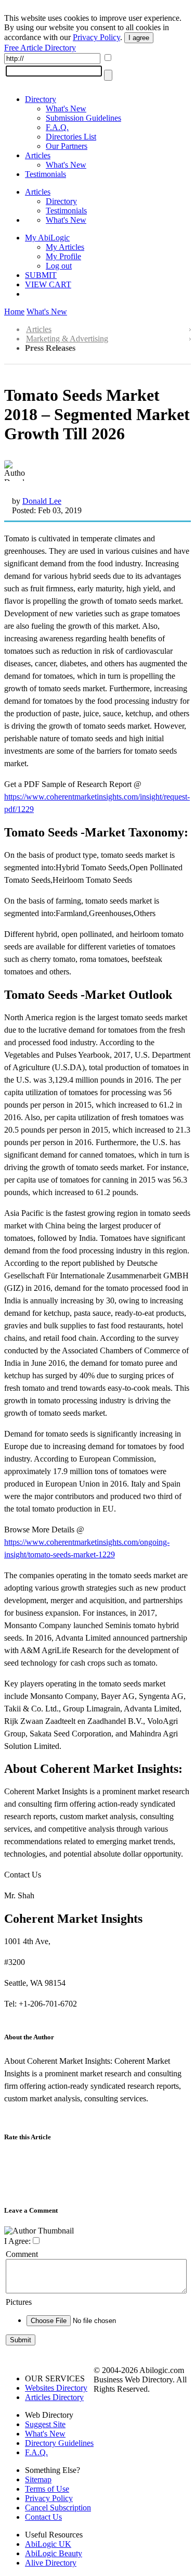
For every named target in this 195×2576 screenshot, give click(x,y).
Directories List (71, 137)
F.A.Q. (57, 127)
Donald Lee (42, 501)
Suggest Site (45, 2424)
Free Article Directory (40, 48)
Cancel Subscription (58, 2508)
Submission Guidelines (83, 118)
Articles (38, 155)
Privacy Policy (96, 37)
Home (14, 312)
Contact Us (43, 2517)
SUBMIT (41, 275)
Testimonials (45, 174)
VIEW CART (48, 284)
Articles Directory (54, 2397)
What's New (66, 109)
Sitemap (38, 2479)
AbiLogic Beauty (54, 2553)
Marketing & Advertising (67, 339)
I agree (139, 38)
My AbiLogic (47, 238)
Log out (59, 266)
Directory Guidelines (59, 2443)
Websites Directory (56, 2388)
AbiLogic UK (48, 2544)
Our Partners (67, 146)
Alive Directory (51, 2563)
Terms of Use (47, 2489)
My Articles (65, 247)
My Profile (63, 256)
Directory (41, 99)
